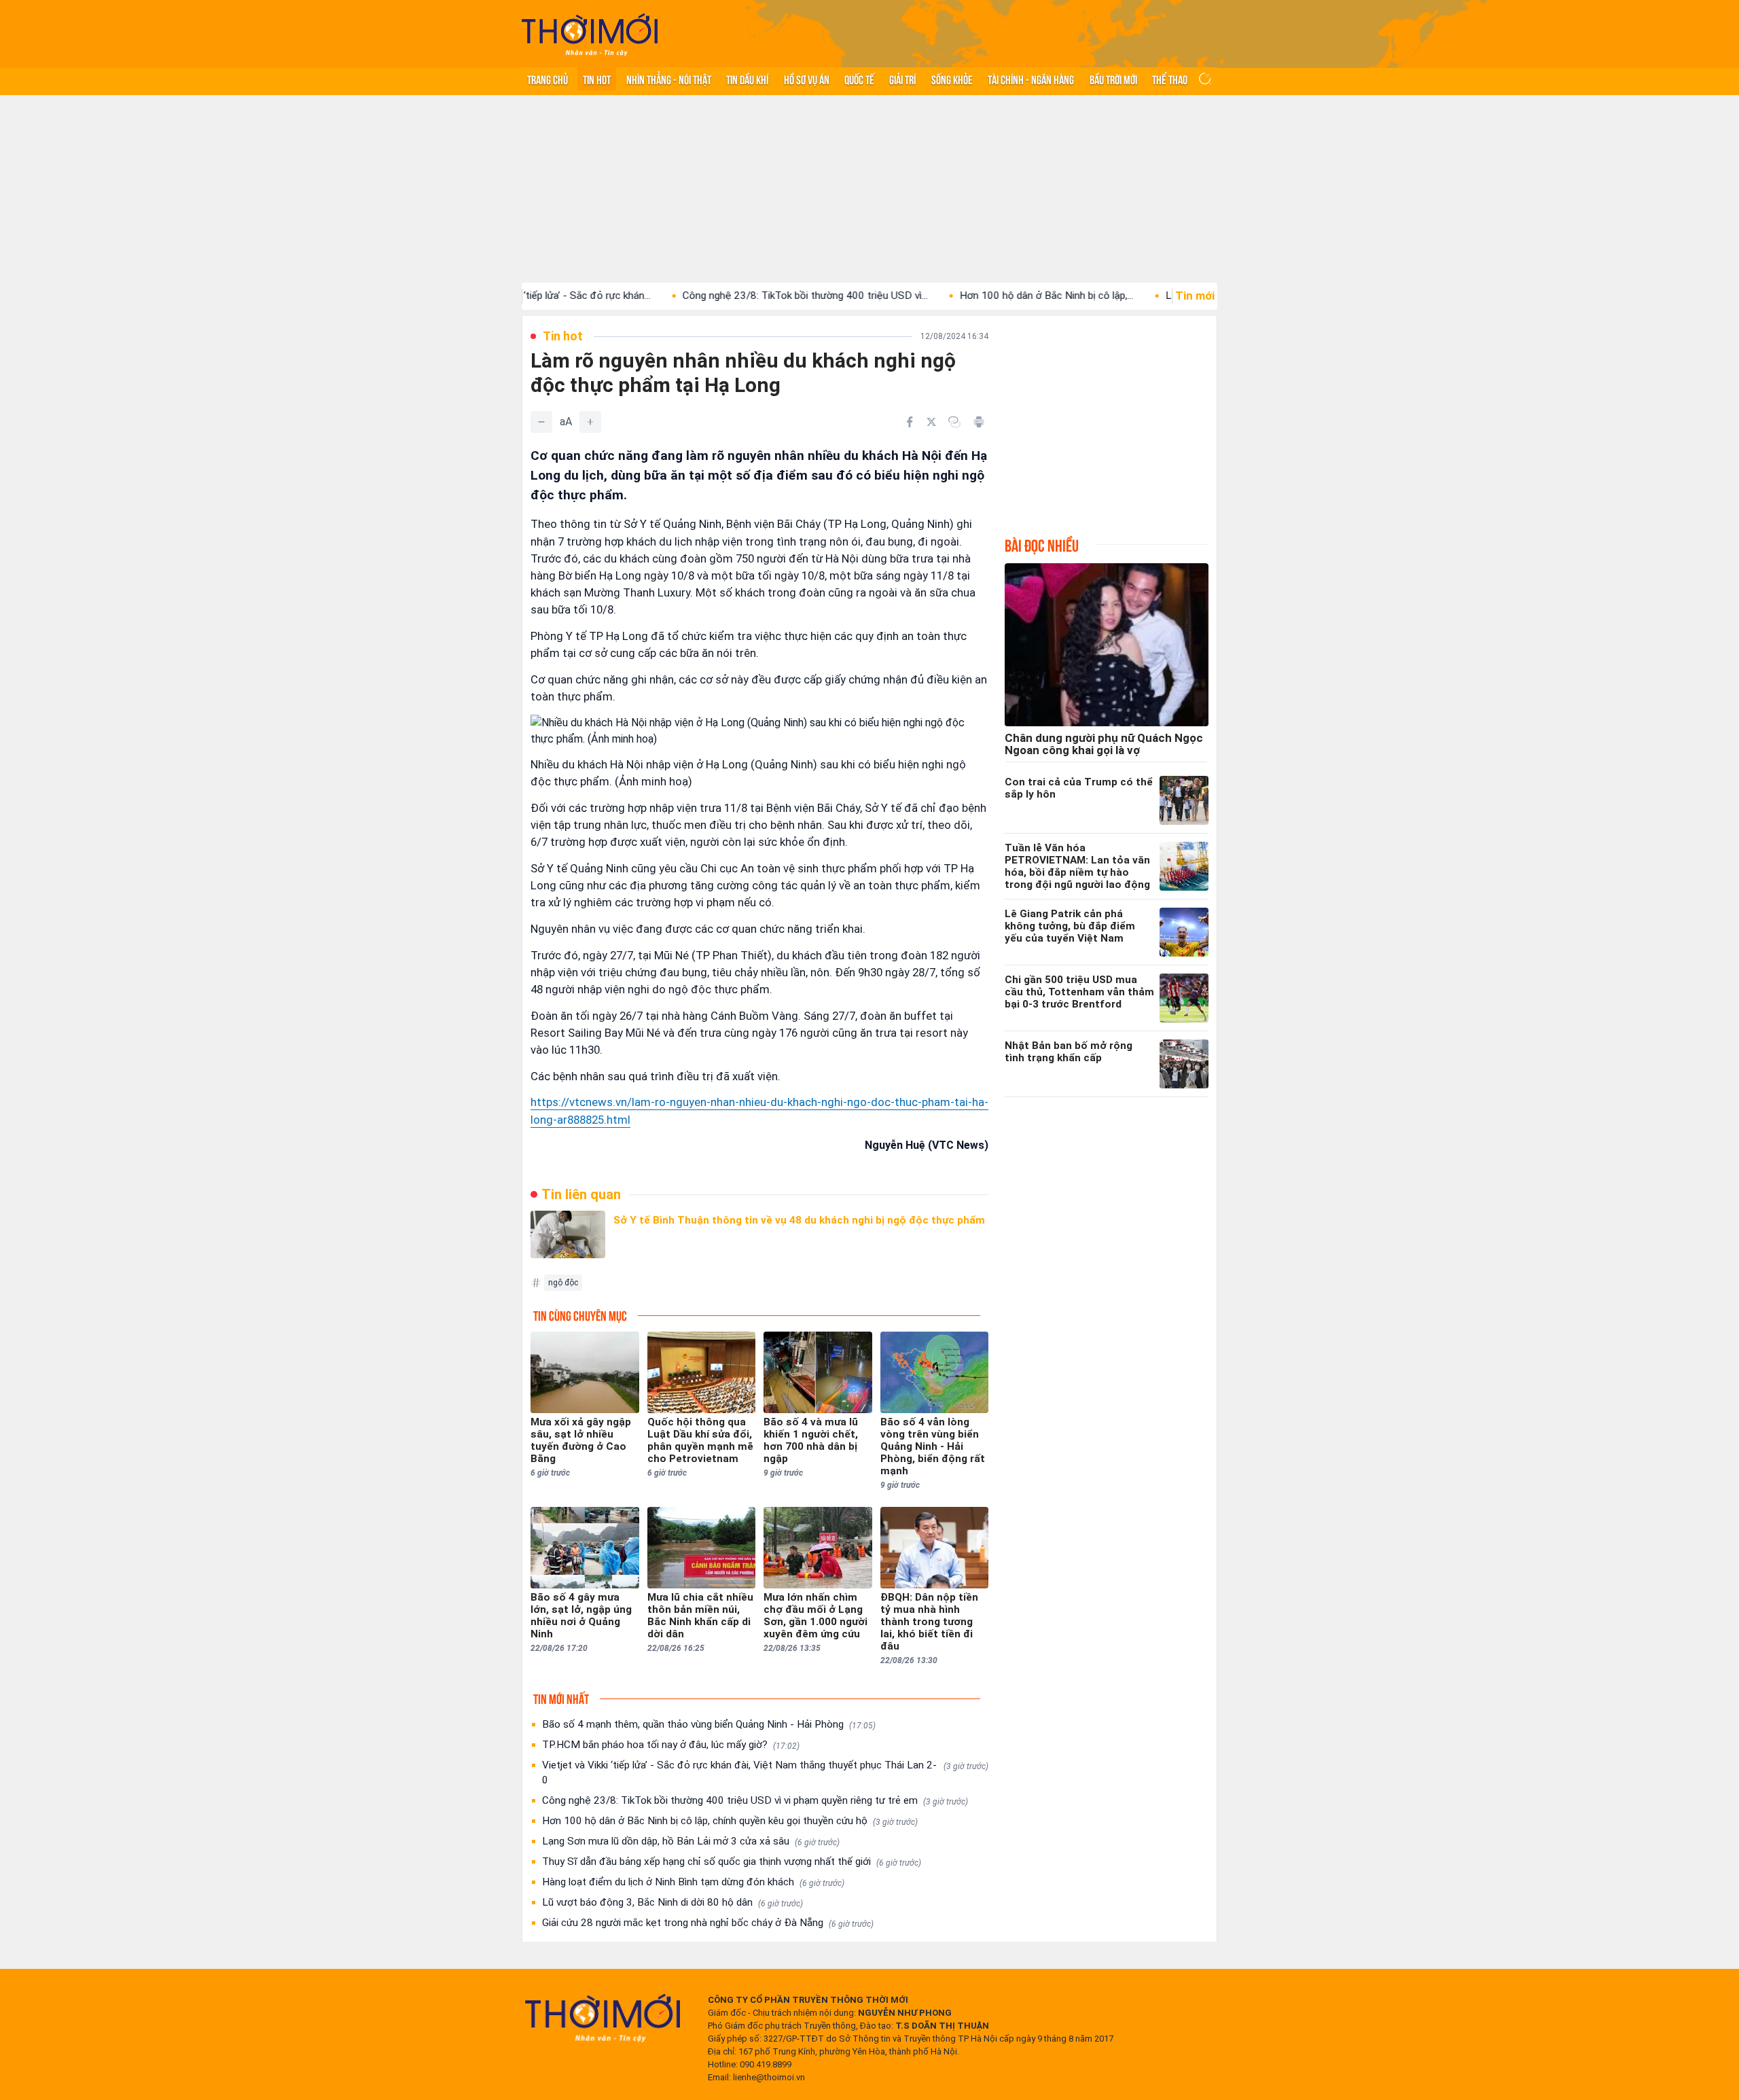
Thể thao (1170, 79)
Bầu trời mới (1113, 79)
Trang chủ (548, 79)
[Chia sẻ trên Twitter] (931, 422)
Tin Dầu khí (747, 79)
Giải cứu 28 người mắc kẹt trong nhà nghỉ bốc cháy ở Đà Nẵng (708, 1923)
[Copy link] (954, 422)
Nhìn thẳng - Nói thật (669, 79)
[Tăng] (590, 422)
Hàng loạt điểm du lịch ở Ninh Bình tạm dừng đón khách (693, 1882)
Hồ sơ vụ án (807, 79)
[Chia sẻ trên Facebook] (910, 422)
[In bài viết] (979, 422)
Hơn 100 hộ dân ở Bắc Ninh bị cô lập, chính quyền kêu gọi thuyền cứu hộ (730, 1821)
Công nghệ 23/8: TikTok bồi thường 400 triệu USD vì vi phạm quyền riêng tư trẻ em (755, 1800)
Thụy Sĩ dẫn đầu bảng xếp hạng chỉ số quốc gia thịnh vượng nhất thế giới (732, 1862)
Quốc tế (859, 79)
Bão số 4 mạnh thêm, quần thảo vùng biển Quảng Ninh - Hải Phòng (709, 1724)
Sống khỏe (952, 79)
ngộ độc (563, 1283)
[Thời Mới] (603, 2018)
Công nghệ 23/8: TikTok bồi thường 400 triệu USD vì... (729, 296)
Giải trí (902, 79)
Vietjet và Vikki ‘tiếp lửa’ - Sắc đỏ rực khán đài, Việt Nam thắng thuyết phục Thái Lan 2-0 (765, 1773)
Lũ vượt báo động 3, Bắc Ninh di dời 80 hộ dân (673, 1902)
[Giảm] (541, 422)
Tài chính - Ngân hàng (1031, 79)
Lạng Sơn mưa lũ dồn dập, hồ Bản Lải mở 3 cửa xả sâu (691, 1841)
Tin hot (597, 79)
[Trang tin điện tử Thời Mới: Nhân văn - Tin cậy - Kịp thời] (590, 34)
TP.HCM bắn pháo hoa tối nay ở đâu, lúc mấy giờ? (671, 1745)
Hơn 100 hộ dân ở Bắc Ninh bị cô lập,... (970, 296)
